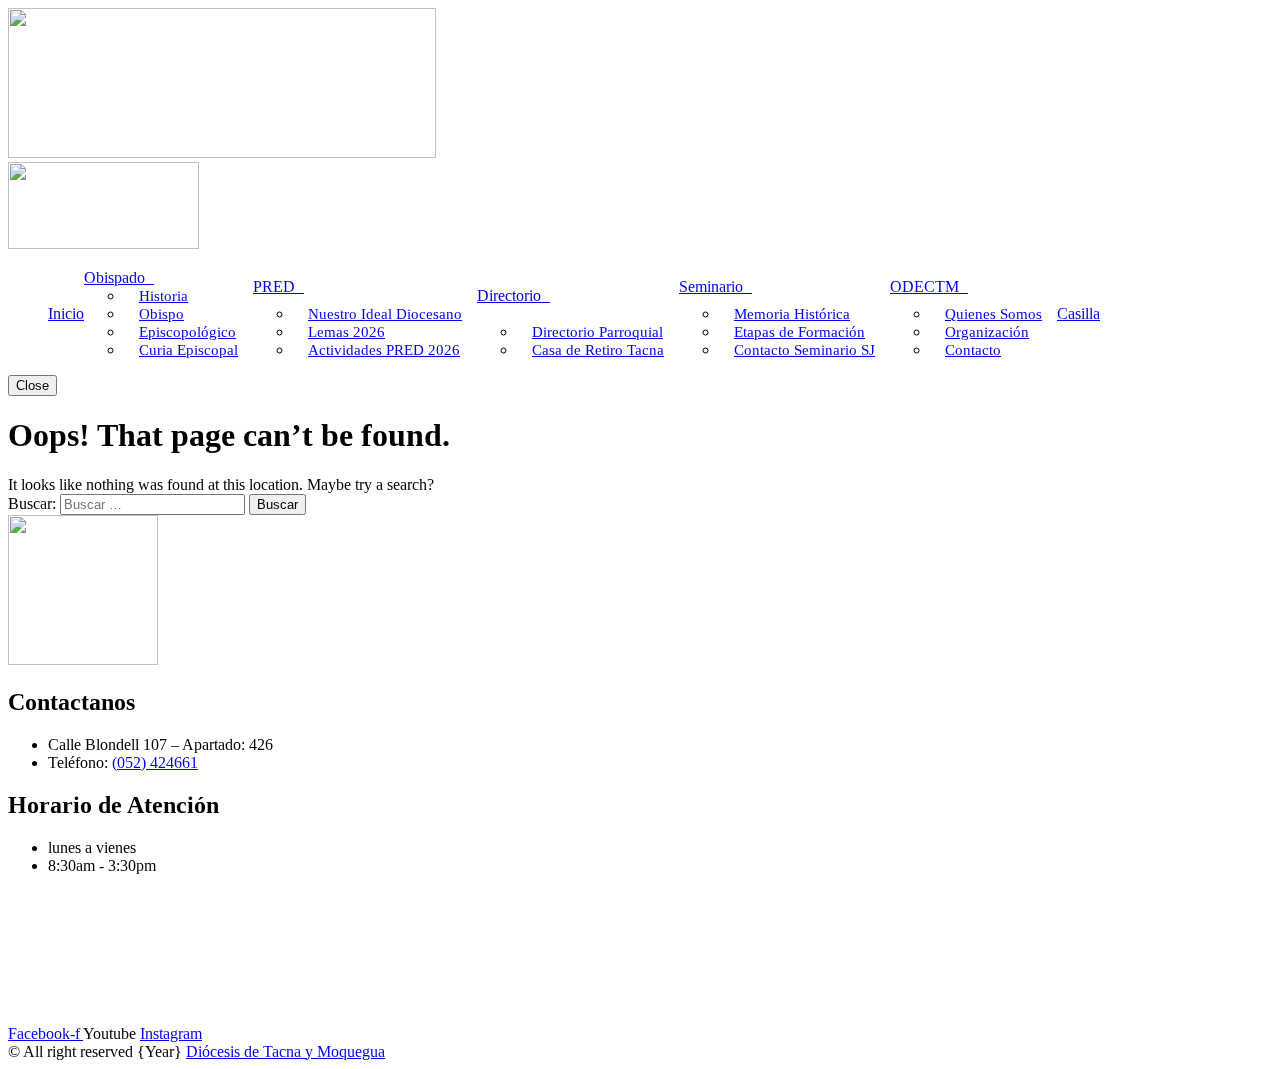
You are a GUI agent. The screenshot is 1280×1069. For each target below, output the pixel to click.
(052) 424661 (155, 762)
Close (32, 385)
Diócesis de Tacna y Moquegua (285, 1051)
